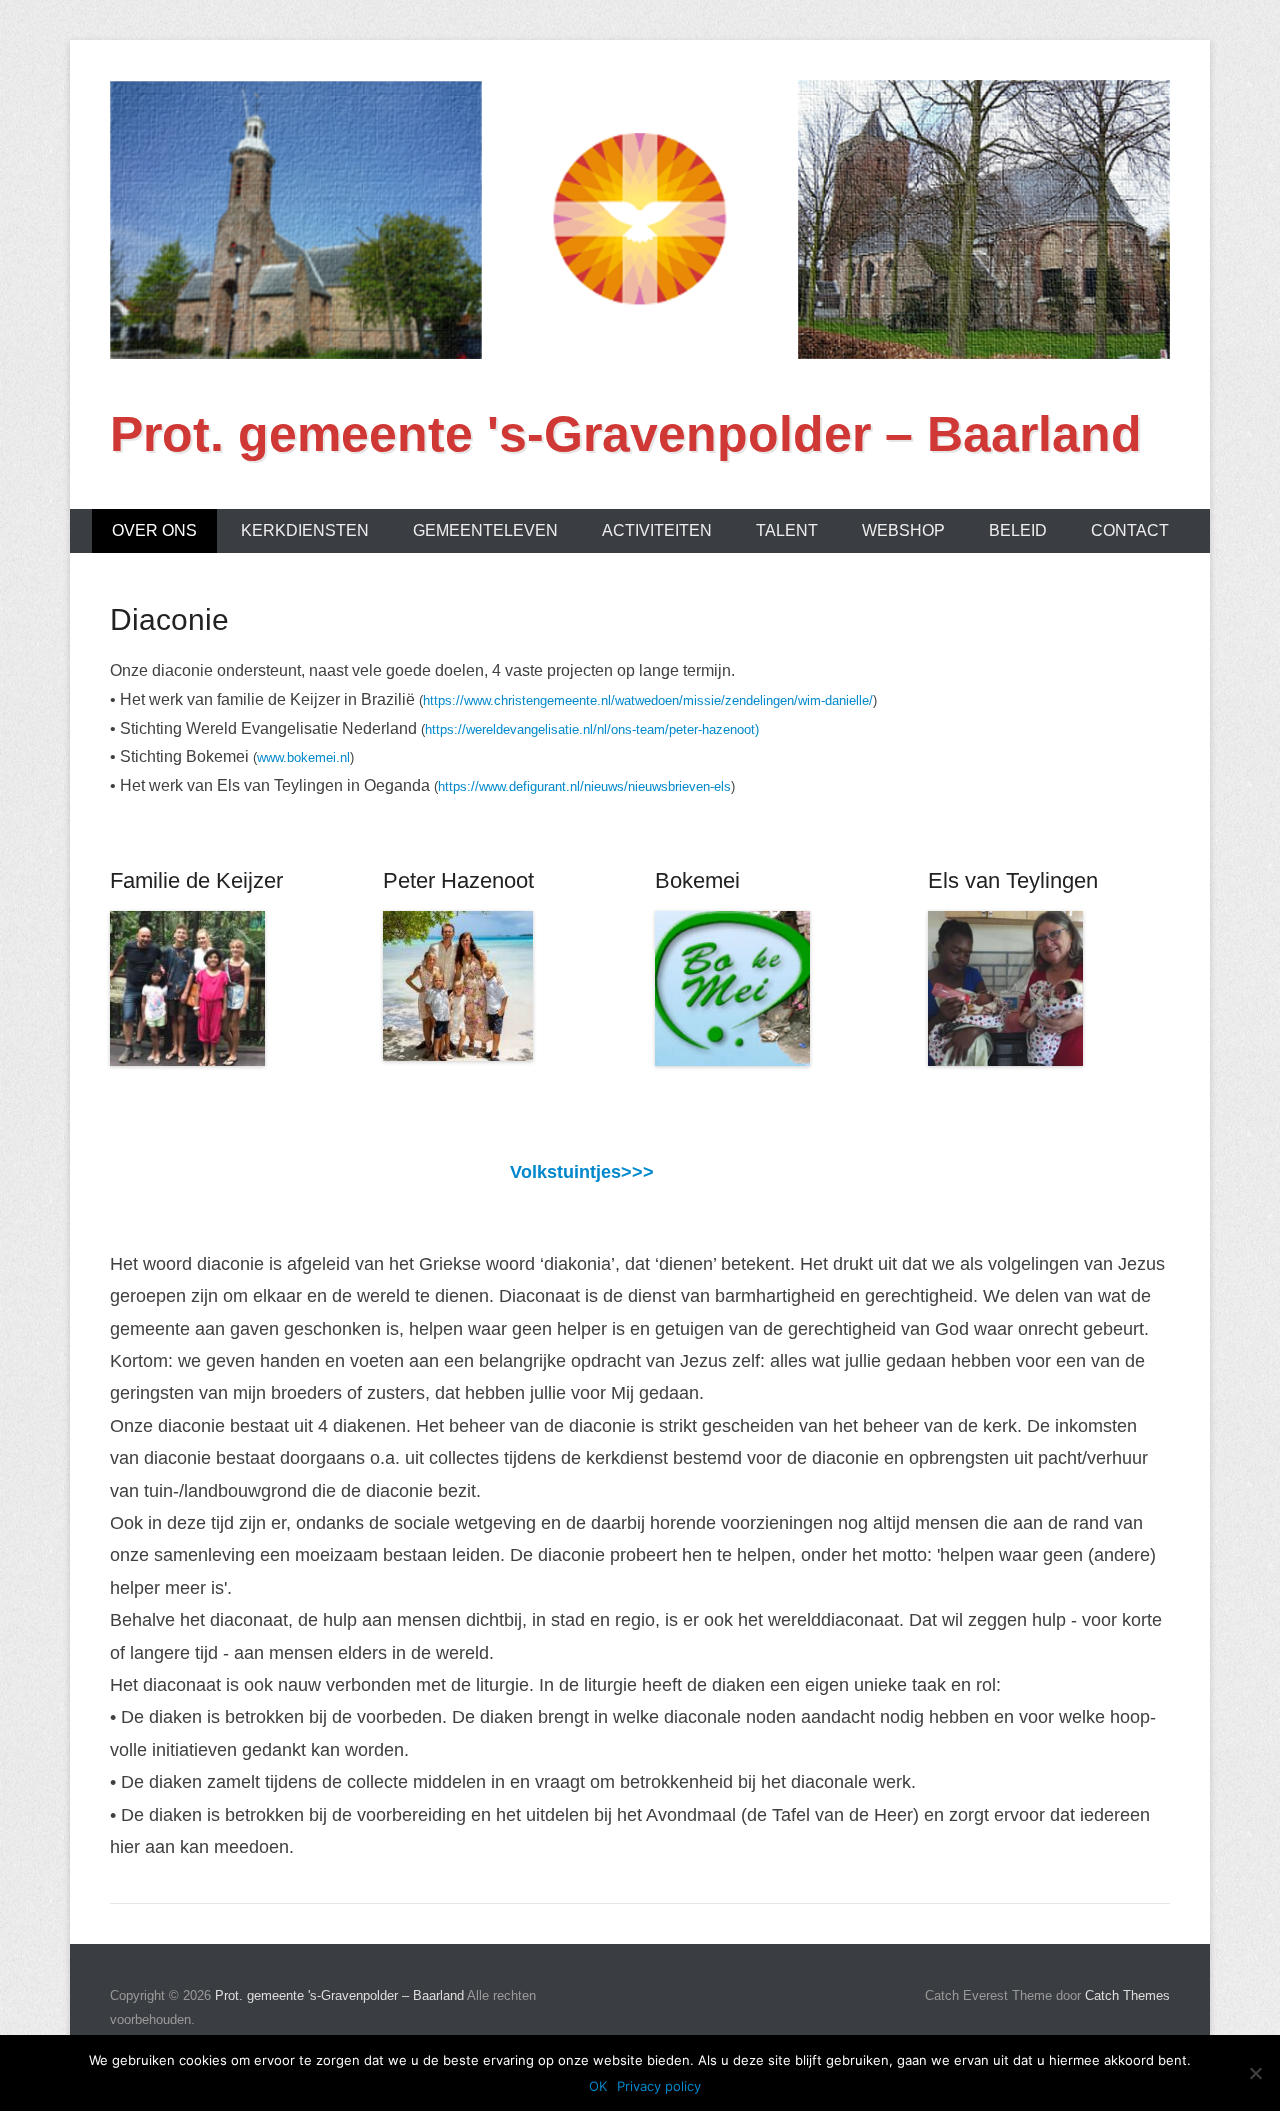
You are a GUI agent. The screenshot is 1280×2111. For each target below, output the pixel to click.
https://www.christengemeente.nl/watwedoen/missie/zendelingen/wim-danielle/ (648, 700)
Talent (787, 530)
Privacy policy (659, 2086)
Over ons (154, 530)
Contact (1130, 530)
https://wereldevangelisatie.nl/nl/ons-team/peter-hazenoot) (592, 729)
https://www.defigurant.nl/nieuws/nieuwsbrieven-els (584, 786)
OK (598, 2086)
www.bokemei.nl (303, 757)
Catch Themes (1127, 1995)
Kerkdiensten (305, 530)
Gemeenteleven (485, 530)
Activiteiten (657, 530)
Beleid (1018, 530)
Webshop (903, 530)
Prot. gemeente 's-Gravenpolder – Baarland (626, 434)
